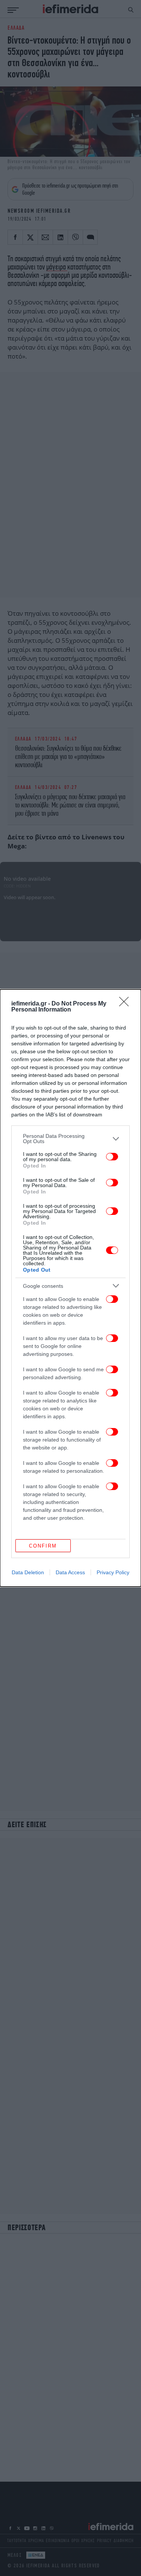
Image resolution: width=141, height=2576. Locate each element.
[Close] (126, 1004)
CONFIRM (43, 1546)
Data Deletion (28, 1572)
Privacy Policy (113, 1572)
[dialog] (70, 1288)
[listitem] (70, 1139)
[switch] (112, 1157)
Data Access (70, 1572)
